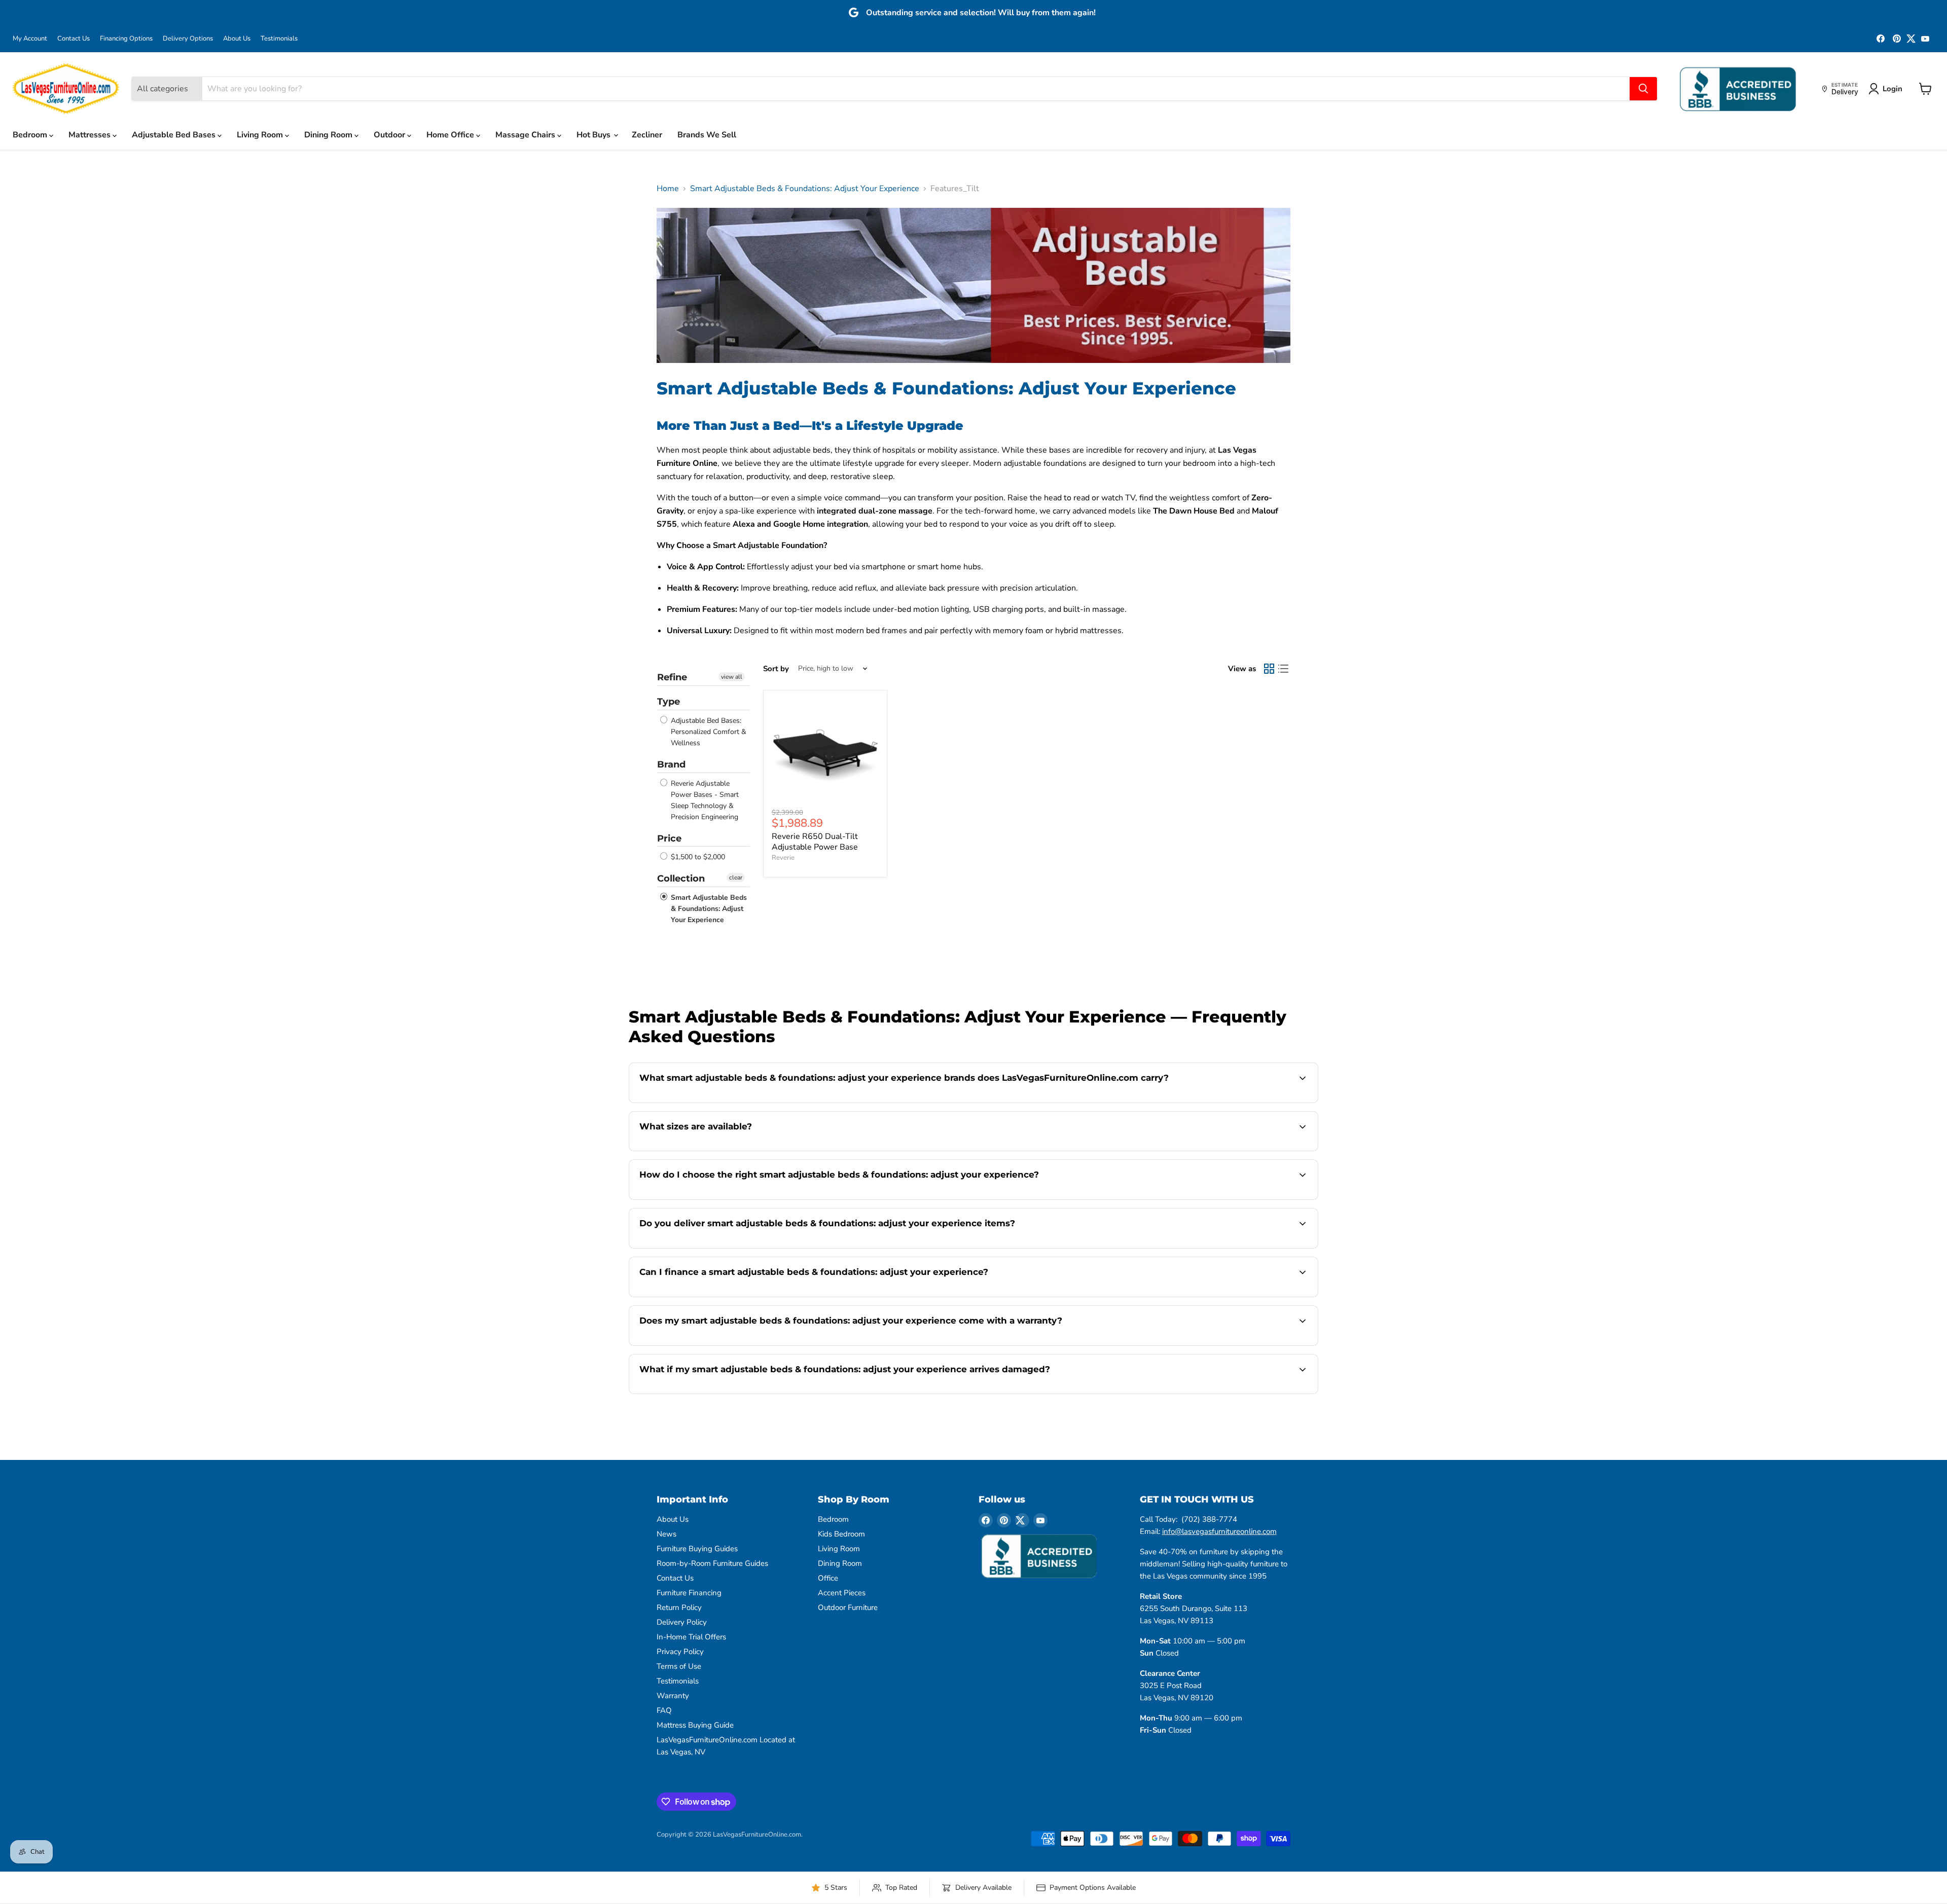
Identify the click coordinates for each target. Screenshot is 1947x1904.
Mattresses (91, 135)
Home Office (451, 135)
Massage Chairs (526, 135)
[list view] (1283, 669)
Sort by (776, 669)
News (666, 1534)
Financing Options (126, 39)
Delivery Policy (682, 1622)
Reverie (783, 858)
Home (668, 189)
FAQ (664, 1710)
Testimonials (279, 39)
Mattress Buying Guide (695, 1725)
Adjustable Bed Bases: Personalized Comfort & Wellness (708, 732)
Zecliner (647, 135)
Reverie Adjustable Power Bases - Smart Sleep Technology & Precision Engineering (704, 800)
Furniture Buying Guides (697, 1549)
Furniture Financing (689, 1593)
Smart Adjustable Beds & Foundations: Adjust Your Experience (805, 189)
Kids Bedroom (841, 1534)
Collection (681, 878)
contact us (979, 1150)
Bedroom (31, 135)
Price (669, 838)
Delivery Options (188, 39)
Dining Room (329, 135)
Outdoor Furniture (848, 1607)
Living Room (261, 135)
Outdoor (390, 135)
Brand (671, 764)
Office (828, 1578)
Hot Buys (594, 135)
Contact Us (74, 39)
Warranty (673, 1696)
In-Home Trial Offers (691, 1637)
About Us (237, 39)
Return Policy (679, 1607)
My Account (30, 39)
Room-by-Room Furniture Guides (712, 1563)
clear (736, 877)
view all (732, 677)
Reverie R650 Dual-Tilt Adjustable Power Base (815, 842)
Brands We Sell (707, 135)
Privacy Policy (680, 1652)
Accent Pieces (842, 1593)
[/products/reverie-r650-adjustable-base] (825, 752)
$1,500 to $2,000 (697, 857)
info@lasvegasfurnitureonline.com (1219, 1531)
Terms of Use (679, 1666)
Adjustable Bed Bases (175, 135)
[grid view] (1269, 669)
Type (669, 702)
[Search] (1643, 89)
